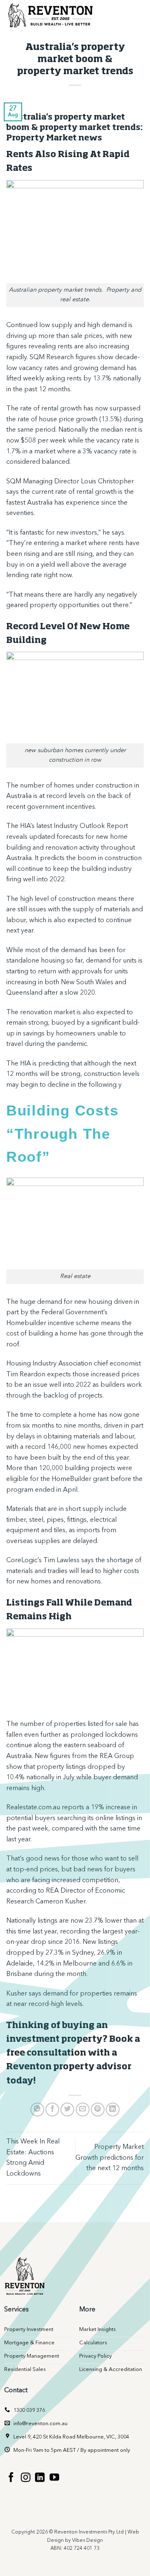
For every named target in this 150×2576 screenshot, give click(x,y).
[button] (136, 15)
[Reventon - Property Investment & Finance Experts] (52, 15)
